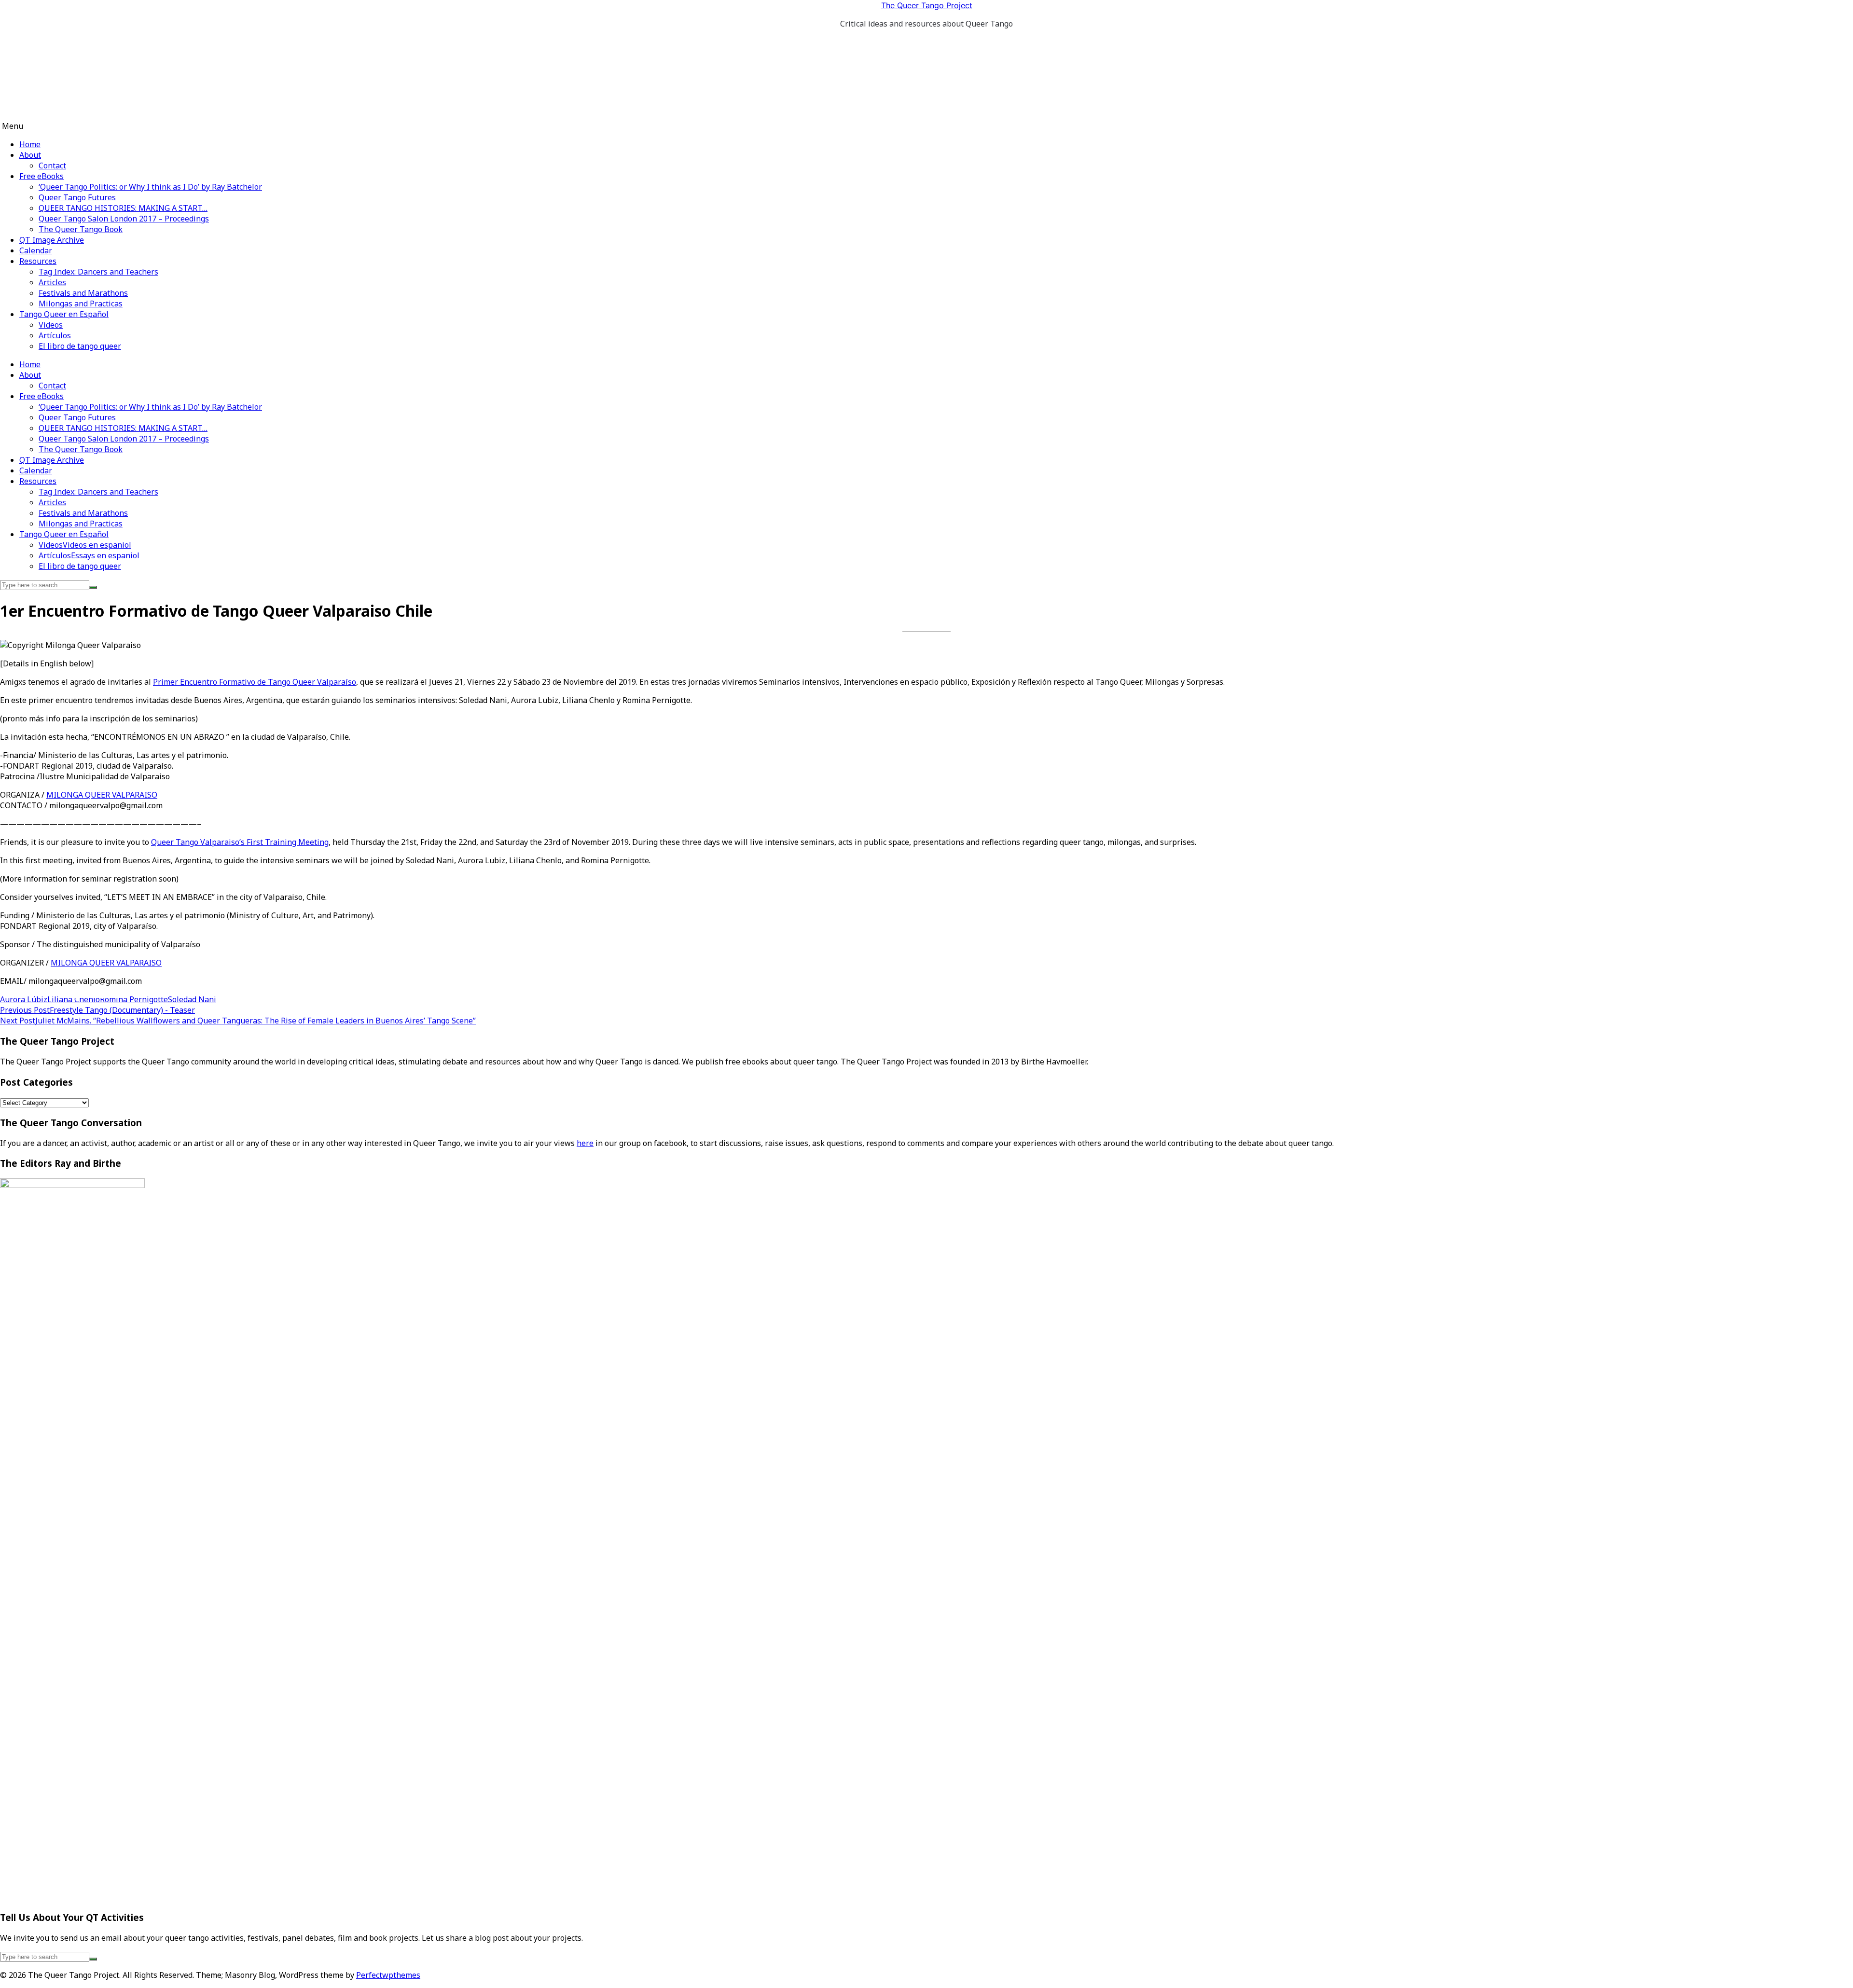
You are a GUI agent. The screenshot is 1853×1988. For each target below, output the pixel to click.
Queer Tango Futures (77, 197)
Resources (38, 261)
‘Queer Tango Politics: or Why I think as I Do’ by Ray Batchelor (150, 187)
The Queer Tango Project (927, 5)
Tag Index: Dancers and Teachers (98, 272)
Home (30, 144)
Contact (52, 166)
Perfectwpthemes (388, 1975)
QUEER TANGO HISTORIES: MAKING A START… (123, 208)
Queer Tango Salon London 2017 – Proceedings (124, 219)
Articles (52, 282)
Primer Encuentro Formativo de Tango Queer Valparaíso (255, 682)
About (30, 155)
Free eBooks (41, 176)
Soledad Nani (192, 999)
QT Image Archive (52, 240)
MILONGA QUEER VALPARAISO (102, 795)
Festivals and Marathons (83, 293)
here (585, 1143)
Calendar (36, 250)
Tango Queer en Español (64, 314)
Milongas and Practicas (81, 304)
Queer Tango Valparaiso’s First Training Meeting (240, 842)
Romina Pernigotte (134, 999)
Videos (51, 325)
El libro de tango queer (80, 346)
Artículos (55, 335)
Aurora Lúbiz (24, 999)
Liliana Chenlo (74, 999)
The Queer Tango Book (81, 229)
